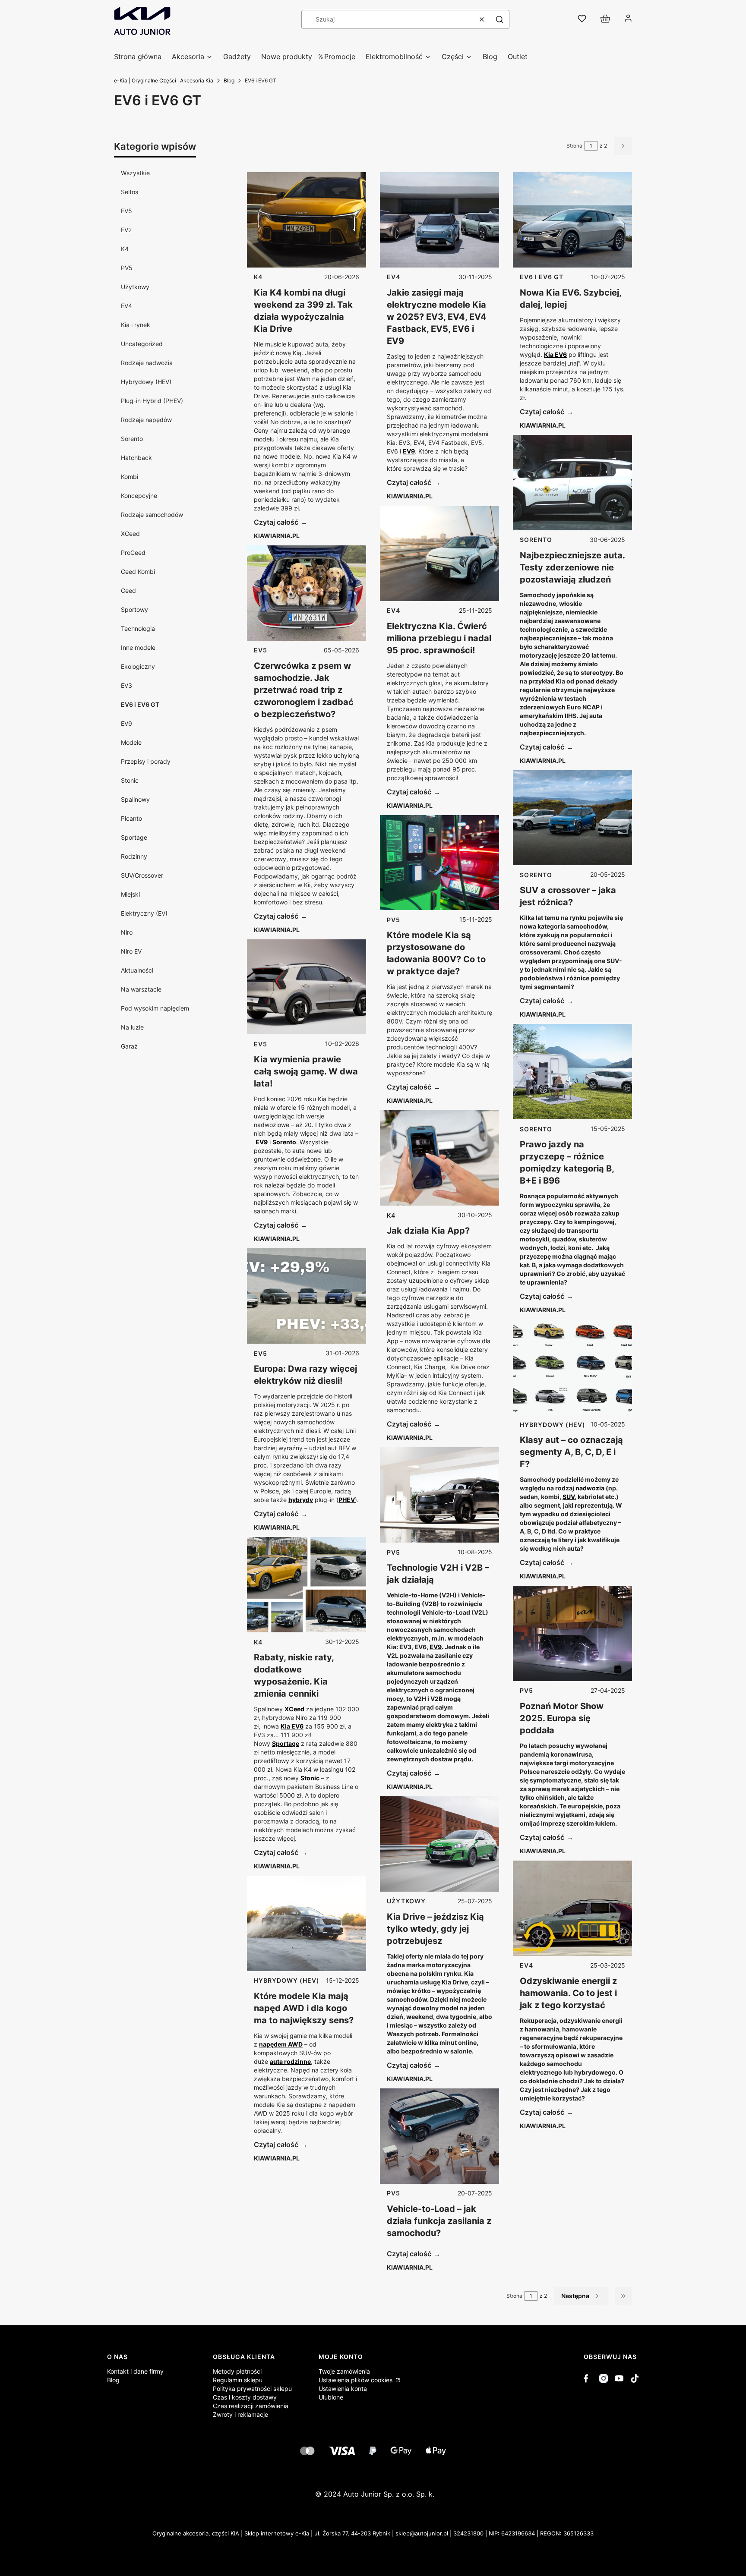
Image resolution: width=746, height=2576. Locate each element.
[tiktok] (635, 2378)
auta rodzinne (290, 2061)
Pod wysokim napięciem (155, 1008)
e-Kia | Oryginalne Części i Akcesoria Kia (164, 80)
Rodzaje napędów (146, 420)
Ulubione (331, 2397)
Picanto (131, 818)
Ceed (128, 590)
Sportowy (134, 609)
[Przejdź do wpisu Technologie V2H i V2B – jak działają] (439, 1495)
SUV (569, 1497)
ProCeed (133, 553)
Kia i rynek (136, 325)
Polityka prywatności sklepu (252, 2389)
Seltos (130, 192)
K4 (125, 249)
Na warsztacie (141, 989)
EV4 (126, 306)
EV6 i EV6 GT (140, 704)
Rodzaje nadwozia (147, 363)
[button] (499, 19)
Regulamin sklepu (238, 2380)
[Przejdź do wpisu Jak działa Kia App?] (439, 1158)
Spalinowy (135, 799)
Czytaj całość (276, 522)
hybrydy (301, 1500)
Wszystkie (135, 173)
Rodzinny (134, 856)
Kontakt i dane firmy (135, 2371)
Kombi (130, 477)
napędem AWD (281, 2044)
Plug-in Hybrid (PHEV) (152, 401)
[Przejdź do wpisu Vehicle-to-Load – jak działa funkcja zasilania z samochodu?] (439, 2136)
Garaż (129, 1046)
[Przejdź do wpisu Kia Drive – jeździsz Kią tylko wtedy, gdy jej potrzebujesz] (439, 1844)
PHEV (347, 1500)
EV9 (126, 723)
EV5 (126, 211)
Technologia (138, 628)
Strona (574, 146)
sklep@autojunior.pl (422, 2533)
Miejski (130, 894)
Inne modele (138, 647)
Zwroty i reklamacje (240, 2414)
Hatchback (136, 458)
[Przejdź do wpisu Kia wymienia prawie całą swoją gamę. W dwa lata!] (307, 987)
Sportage (134, 837)
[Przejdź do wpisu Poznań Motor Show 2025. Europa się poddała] (572, 1633)
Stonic (130, 780)
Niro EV (131, 951)
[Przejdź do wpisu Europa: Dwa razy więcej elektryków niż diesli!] (307, 1296)
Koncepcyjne (139, 496)
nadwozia (590, 1488)
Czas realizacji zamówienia (251, 2406)
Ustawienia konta (343, 2389)
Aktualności (137, 970)
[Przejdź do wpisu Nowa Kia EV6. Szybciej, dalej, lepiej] (572, 220)
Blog (229, 80)
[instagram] (604, 2378)
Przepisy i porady (146, 761)
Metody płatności (237, 2371)
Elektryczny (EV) (144, 913)
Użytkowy (135, 287)
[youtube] (619, 2378)
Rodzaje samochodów (152, 515)
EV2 (126, 230)
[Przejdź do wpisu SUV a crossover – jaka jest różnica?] (572, 818)
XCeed (130, 534)
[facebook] (588, 2378)
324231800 (468, 2533)
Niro (127, 932)
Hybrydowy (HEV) (146, 382)
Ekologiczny (138, 666)
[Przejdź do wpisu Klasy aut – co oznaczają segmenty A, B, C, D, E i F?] (572, 1367)
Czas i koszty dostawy (245, 2397)
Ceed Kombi (138, 572)
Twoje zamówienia (344, 2371)
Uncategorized (142, 344)
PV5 (127, 268)
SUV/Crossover (142, 875)
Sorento (132, 439)
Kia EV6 (292, 1726)
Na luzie (132, 1027)
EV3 (126, 685)
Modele (131, 742)
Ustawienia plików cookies (356, 2380)
